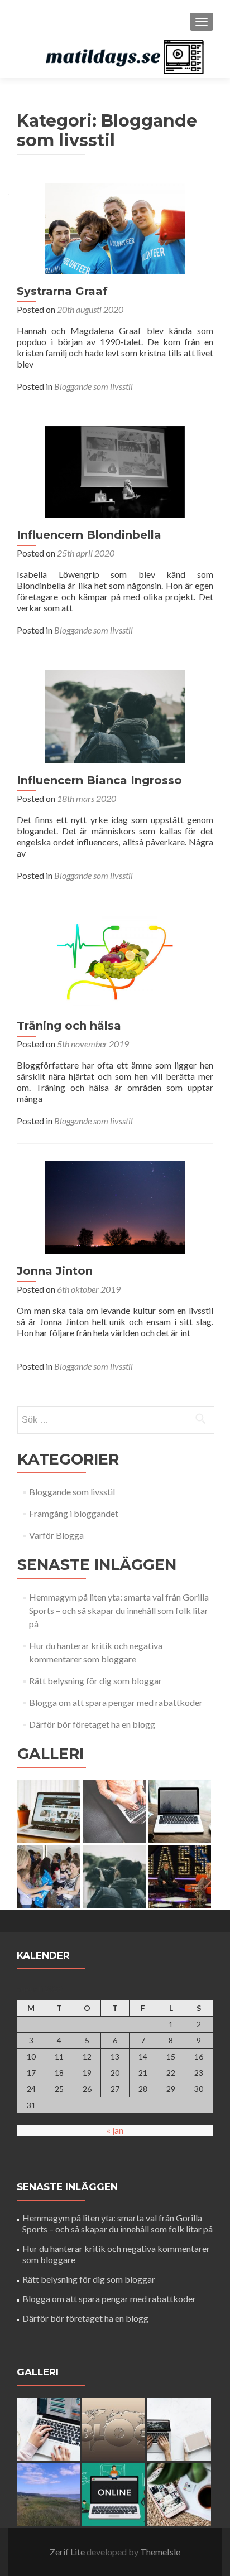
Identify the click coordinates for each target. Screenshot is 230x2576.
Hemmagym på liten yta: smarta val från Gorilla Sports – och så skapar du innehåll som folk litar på (119, 1610)
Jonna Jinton (55, 1271)
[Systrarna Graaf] (115, 227)
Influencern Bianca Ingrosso (99, 780)
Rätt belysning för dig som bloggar (95, 1681)
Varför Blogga (56, 1535)
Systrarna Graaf (62, 291)
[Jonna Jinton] (115, 1205)
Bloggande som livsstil (94, 386)
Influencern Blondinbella (89, 535)
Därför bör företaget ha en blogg (92, 1724)
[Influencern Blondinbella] (115, 470)
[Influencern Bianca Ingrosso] (115, 715)
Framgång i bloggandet (74, 1513)
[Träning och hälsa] (115, 960)
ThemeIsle (160, 2552)
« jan (115, 2130)
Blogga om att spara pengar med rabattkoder (116, 1702)
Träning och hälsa (69, 1026)
